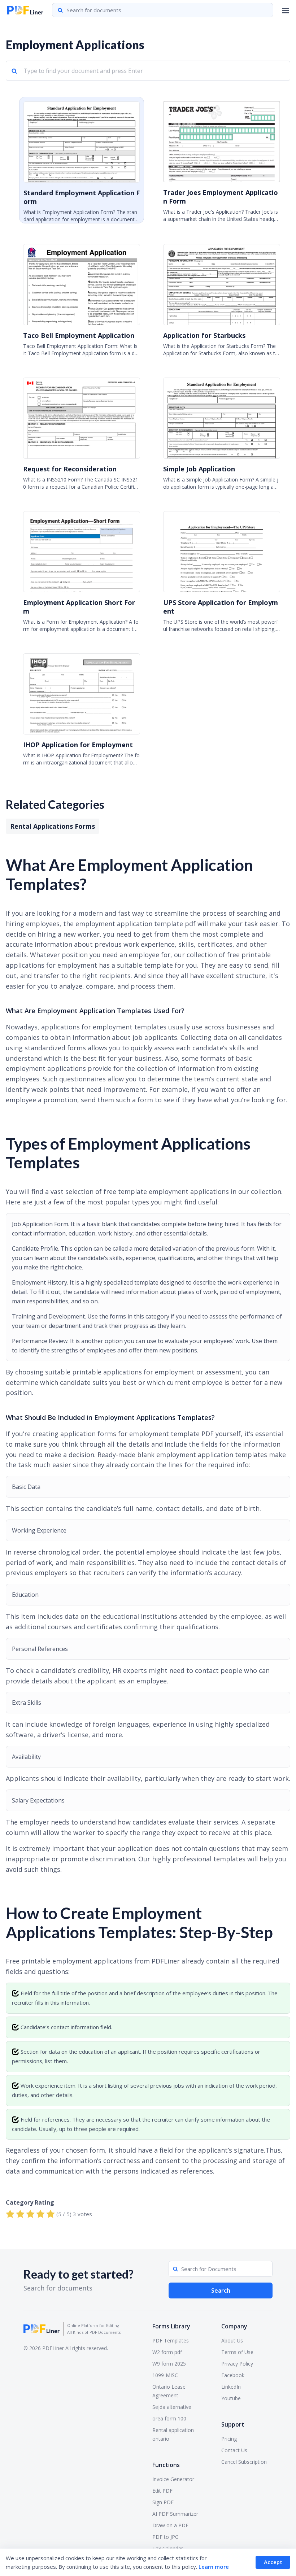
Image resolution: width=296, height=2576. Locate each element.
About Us (232, 2340)
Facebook (233, 2375)
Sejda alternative (172, 2407)
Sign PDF (163, 2502)
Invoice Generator (173, 2479)
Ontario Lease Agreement (169, 2391)
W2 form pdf (167, 2352)
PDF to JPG (166, 2537)
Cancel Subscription (244, 2462)
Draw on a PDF (170, 2525)
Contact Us (234, 2450)
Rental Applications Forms (53, 826)
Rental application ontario (173, 2434)
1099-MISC (165, 2375)
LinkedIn (231, 2387)
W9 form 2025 (169, 2364)
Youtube (231, 2398)
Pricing (229, 2439)
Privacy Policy (237, 2364)
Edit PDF (162, 2491)
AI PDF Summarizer (175, 2514)
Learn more (214, 2567)
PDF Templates (171, 2340)
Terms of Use (237, 2352)
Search (221, 2290)
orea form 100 (169, 2418)
